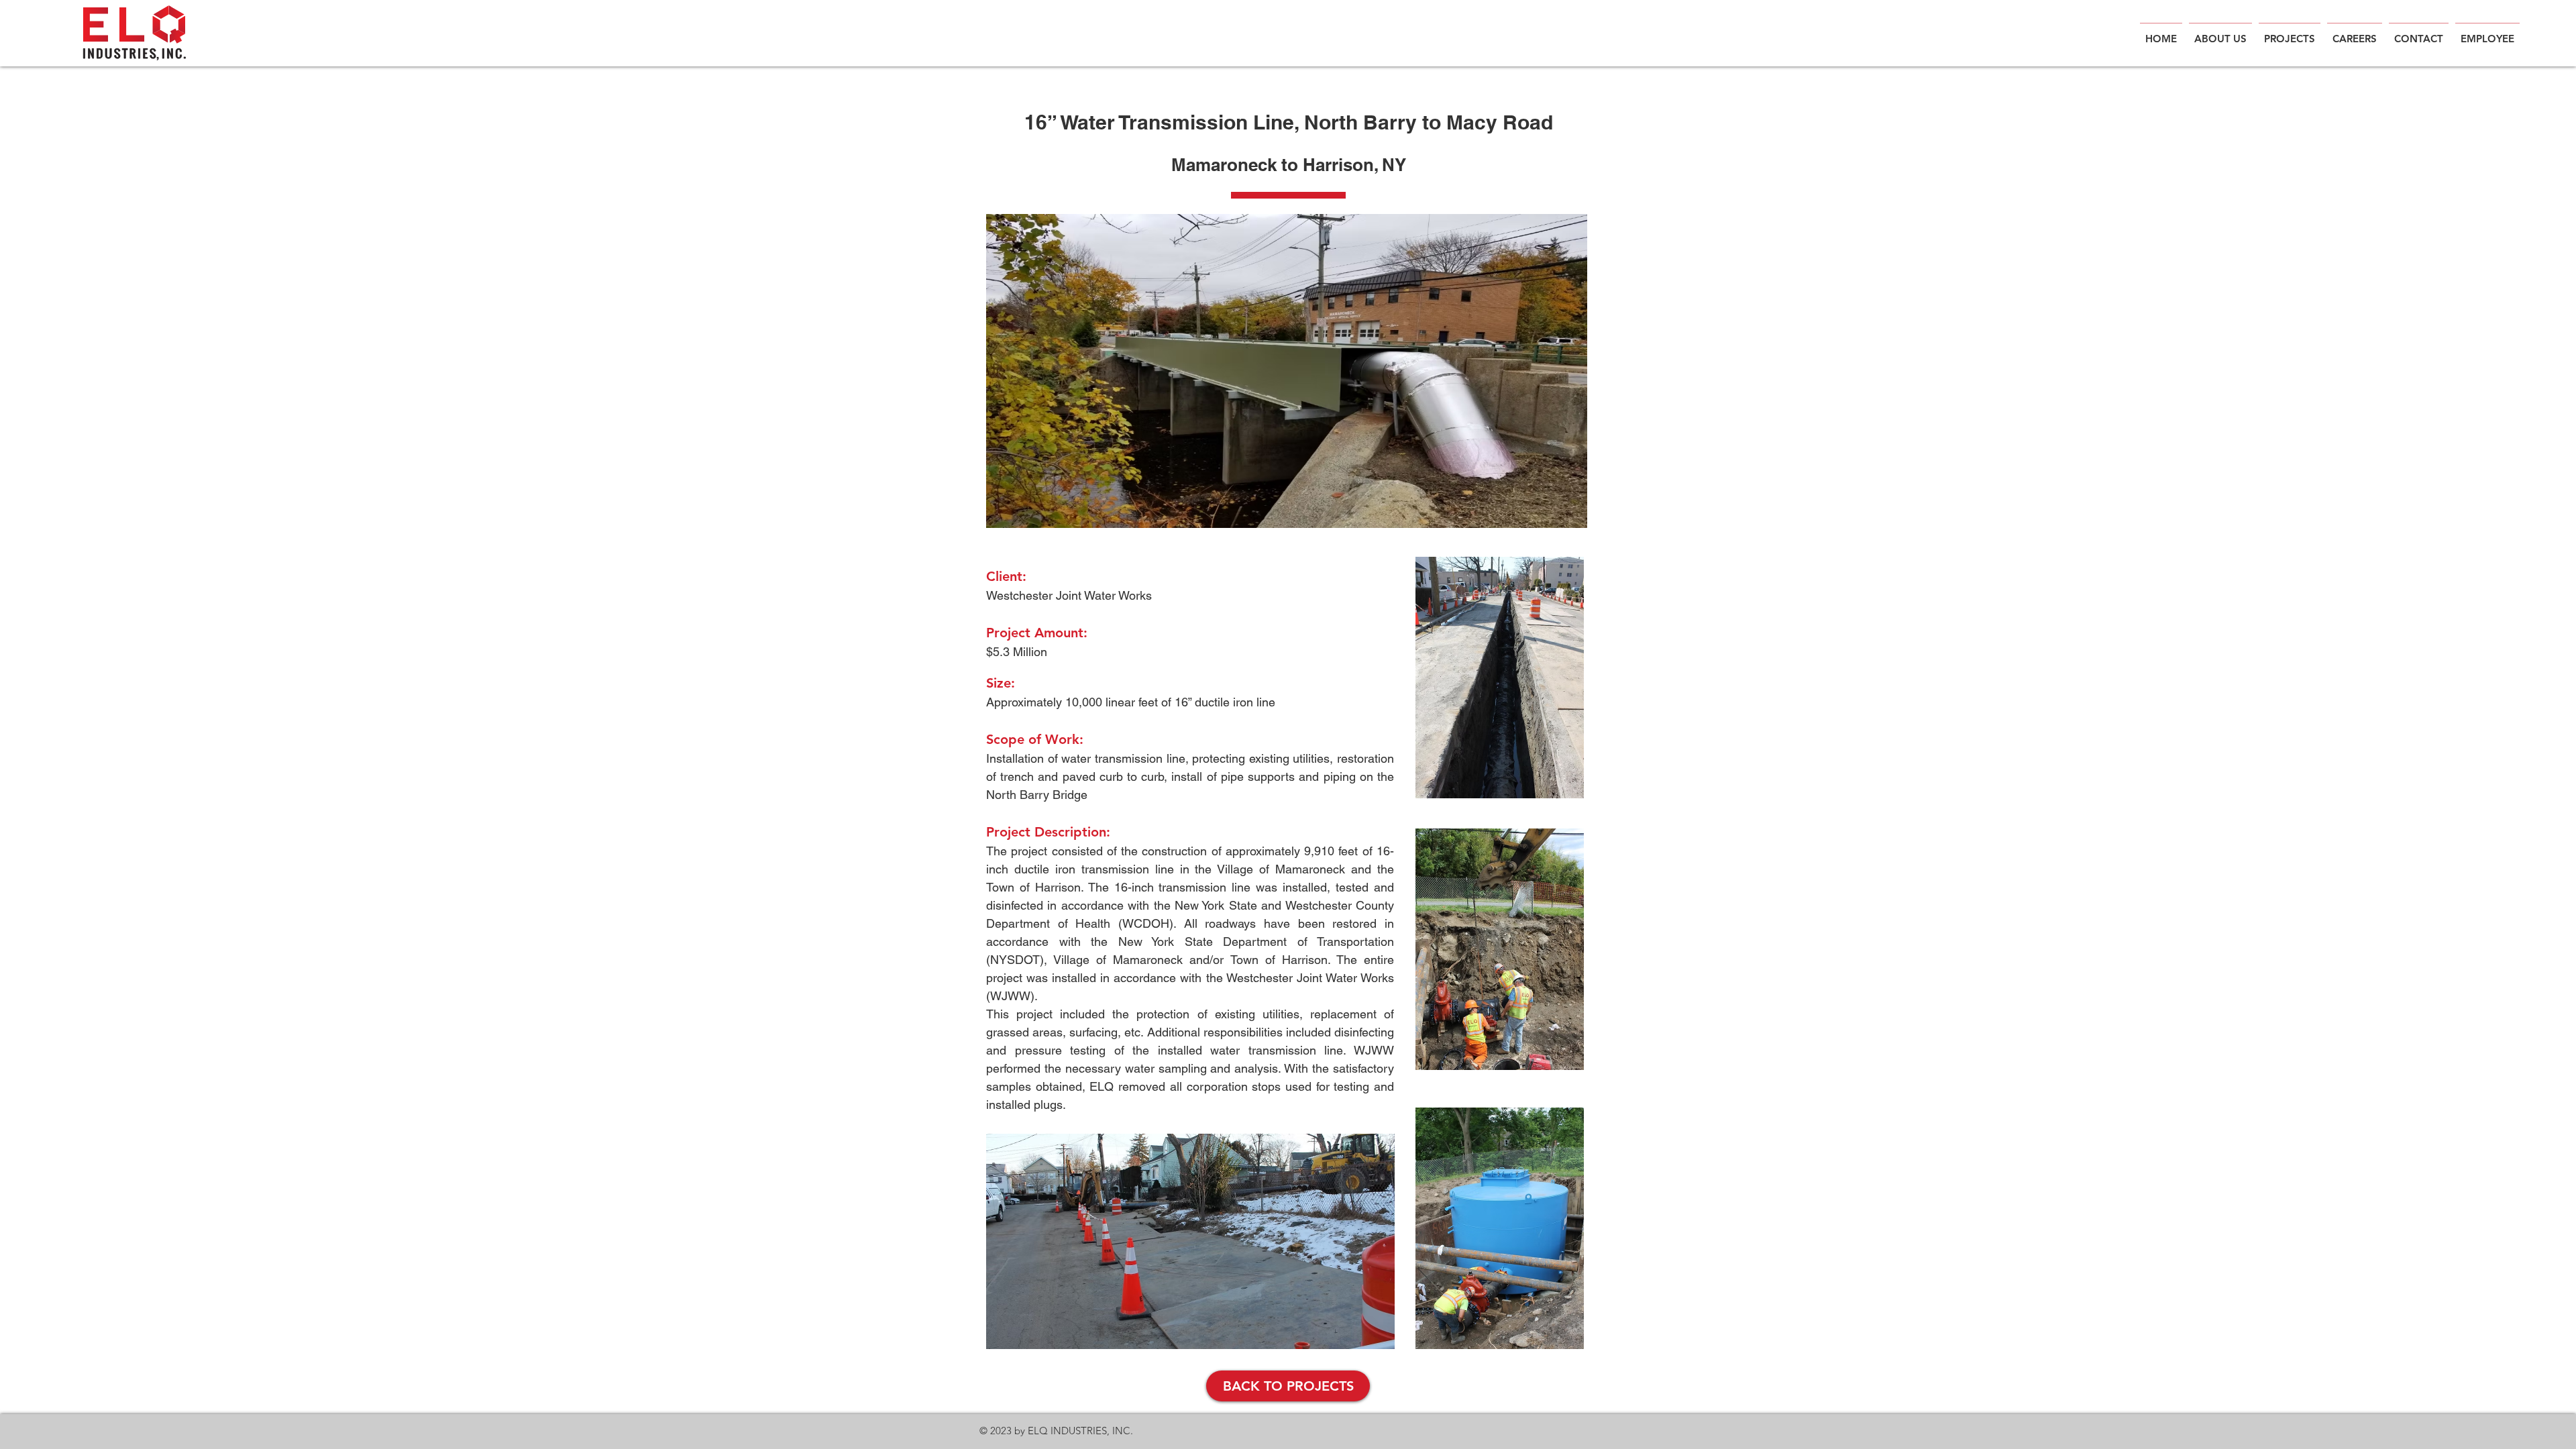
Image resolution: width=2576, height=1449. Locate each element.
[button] (2487, 33)
